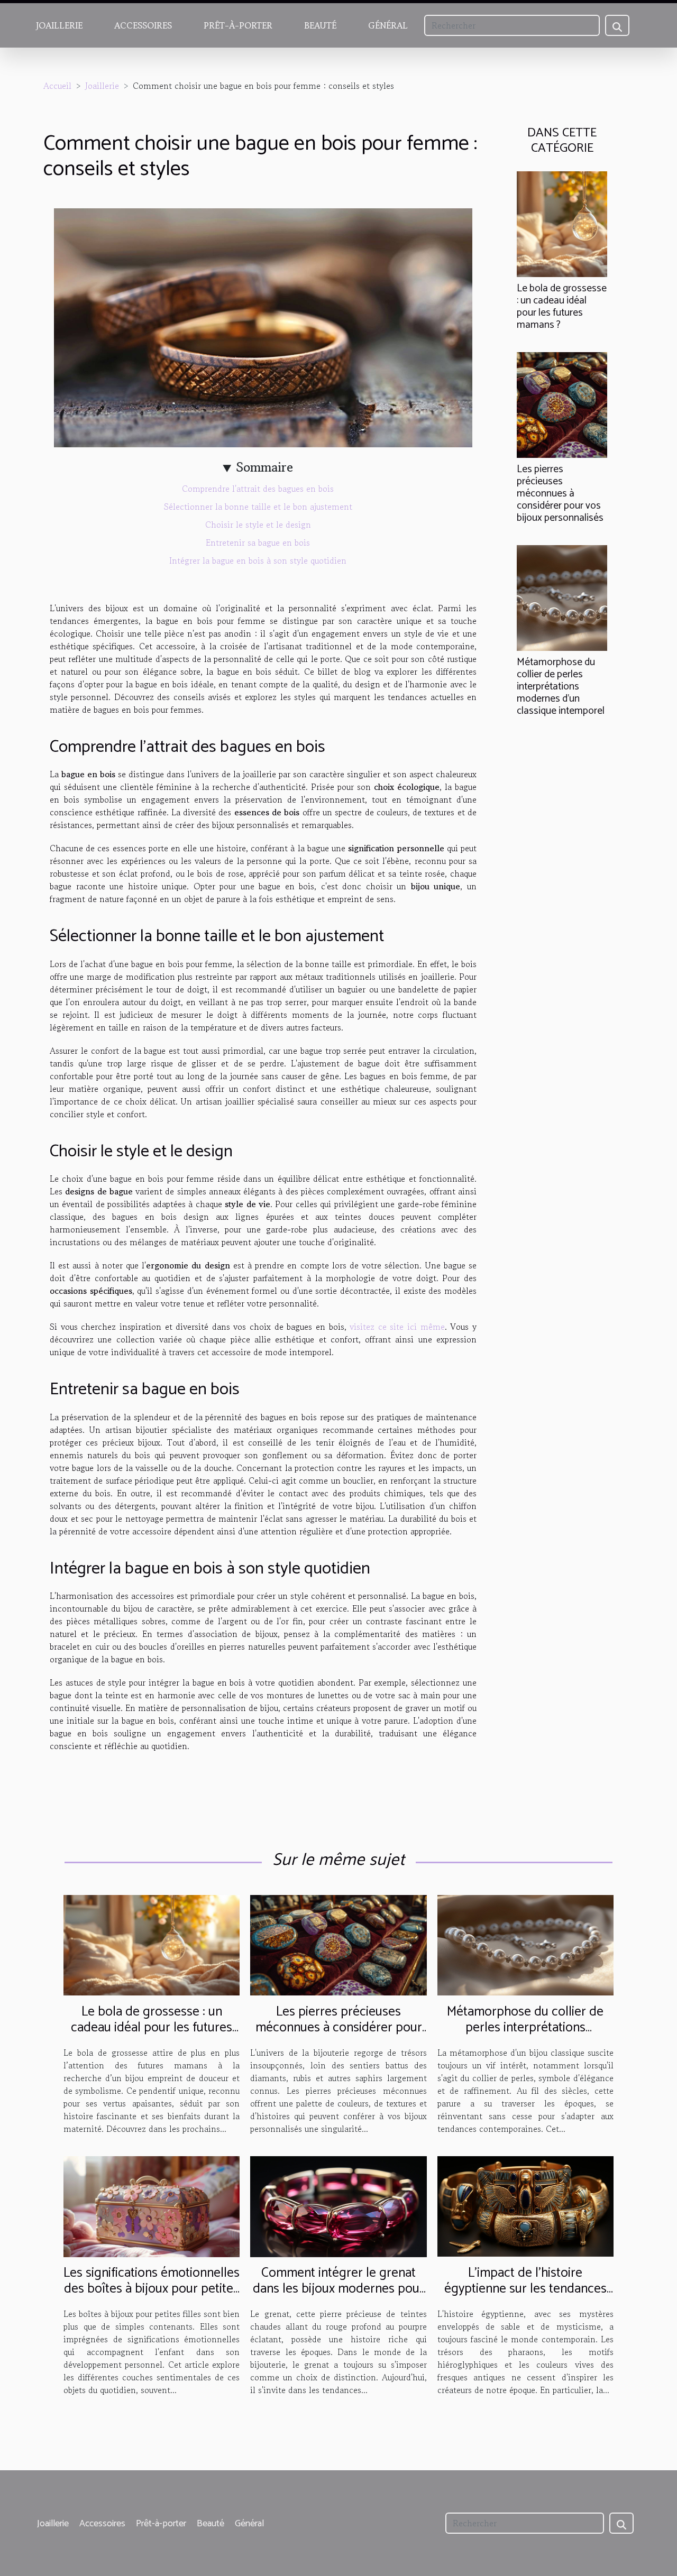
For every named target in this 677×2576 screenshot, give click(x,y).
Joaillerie (59, 25)
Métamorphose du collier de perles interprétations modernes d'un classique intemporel (561, 687)
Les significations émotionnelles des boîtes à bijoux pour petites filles (152, 2289)
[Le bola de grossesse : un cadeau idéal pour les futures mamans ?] (562, 223)
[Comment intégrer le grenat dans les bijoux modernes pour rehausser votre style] (338, 2205)
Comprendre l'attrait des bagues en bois (258, 489)
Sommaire (265, 467)
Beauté (320, 25)
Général (388, 25)
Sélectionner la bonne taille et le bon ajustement (258, 507)
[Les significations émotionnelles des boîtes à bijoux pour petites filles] (152, 2205)
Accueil (57, 86)
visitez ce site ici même (397, 1327)
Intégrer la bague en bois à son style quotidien (258, 560)
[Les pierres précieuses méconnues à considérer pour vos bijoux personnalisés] (562, 403)
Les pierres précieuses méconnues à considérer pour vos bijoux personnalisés (560, 494)
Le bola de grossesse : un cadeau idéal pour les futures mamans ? (562, 307)
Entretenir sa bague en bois (258, 542)
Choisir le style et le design (258, 525)
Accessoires (143, 25)
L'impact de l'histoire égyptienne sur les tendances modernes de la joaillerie (525, 2289)
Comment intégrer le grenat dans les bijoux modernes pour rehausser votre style (338, 2289)
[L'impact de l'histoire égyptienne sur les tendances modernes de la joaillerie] (525, 2205)
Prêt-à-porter (238, 25)
